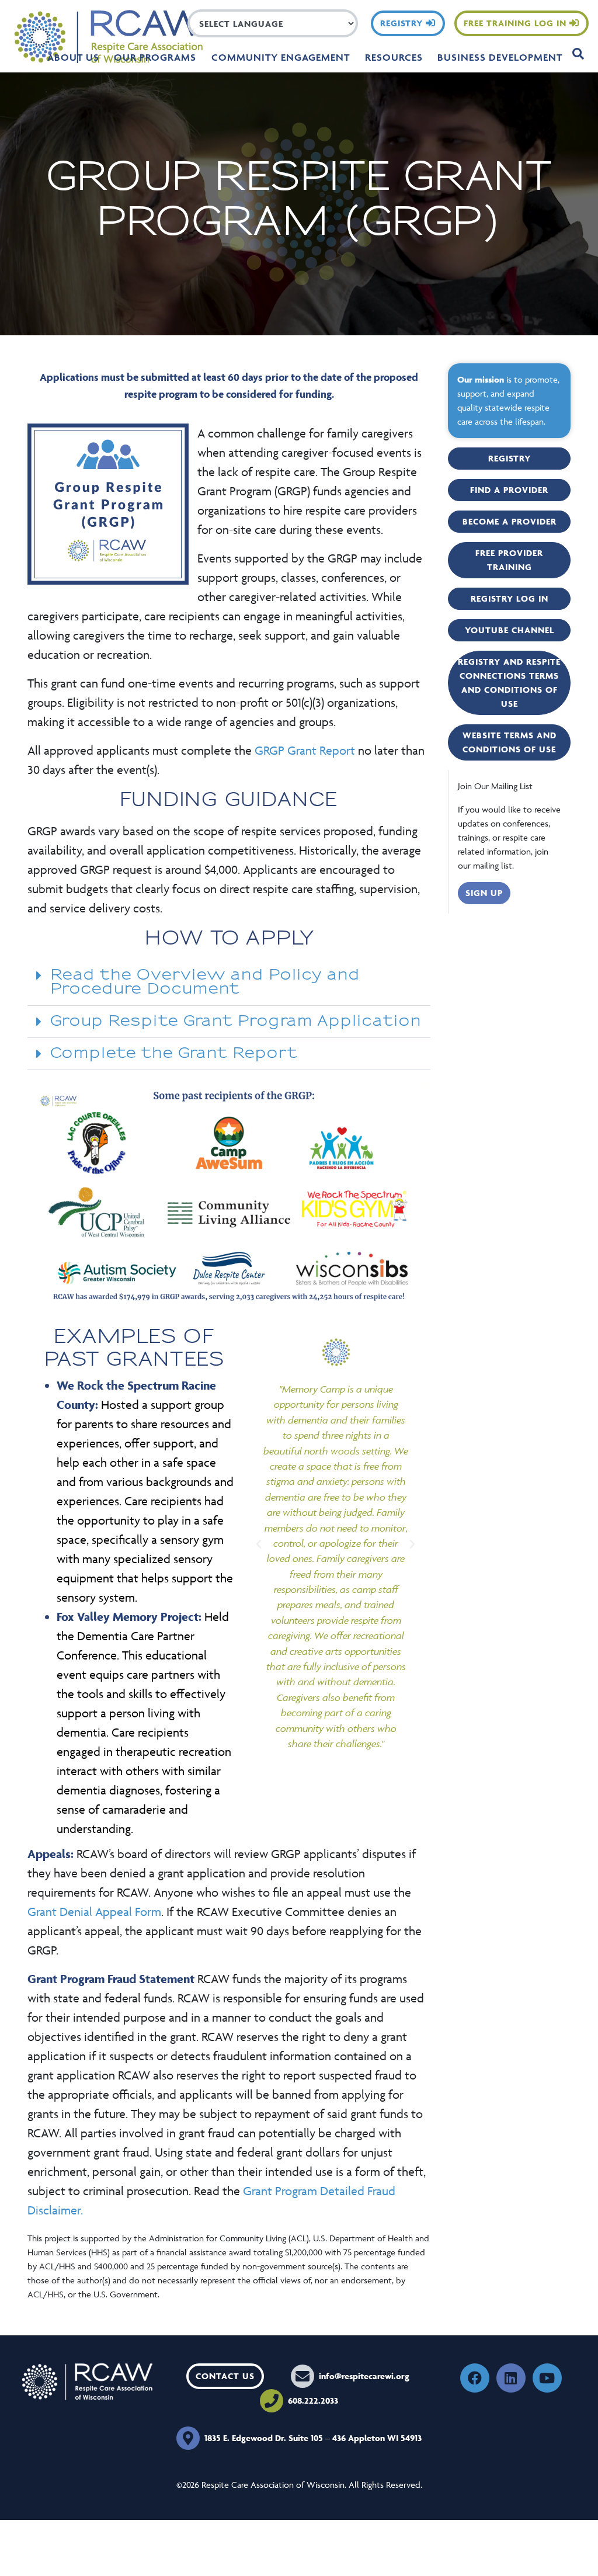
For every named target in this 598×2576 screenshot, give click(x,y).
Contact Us (225, 2376)
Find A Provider (509, 490)
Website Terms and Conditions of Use (510, 742)
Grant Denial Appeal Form (94, 1912)
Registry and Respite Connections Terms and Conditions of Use (509, 683)
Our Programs (155, 57)
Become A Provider (510, 521)
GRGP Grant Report (305, 750)
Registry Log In (510, 598)
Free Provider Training (509, 560)
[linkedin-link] (511, 2378)
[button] (229, 983)
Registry (403, 23)
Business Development (500, 57)
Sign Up (484, 893)
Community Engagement (281, 57)
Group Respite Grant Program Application (236, 1021)
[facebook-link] (475, 2378)
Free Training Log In (517, 23)
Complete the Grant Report (174, 1053)
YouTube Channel (510, 630)
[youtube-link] (547, 2378)
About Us (73, 57)
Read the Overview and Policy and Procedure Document (205, 982)
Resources (394, 57)
